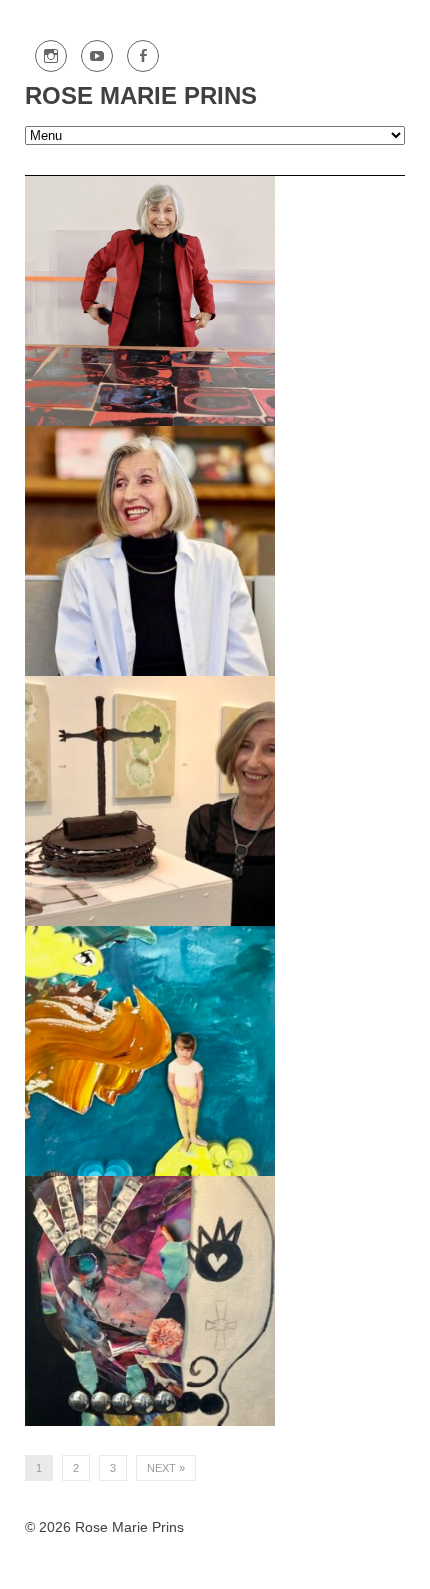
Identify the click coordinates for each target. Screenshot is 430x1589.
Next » (166, 1468)
